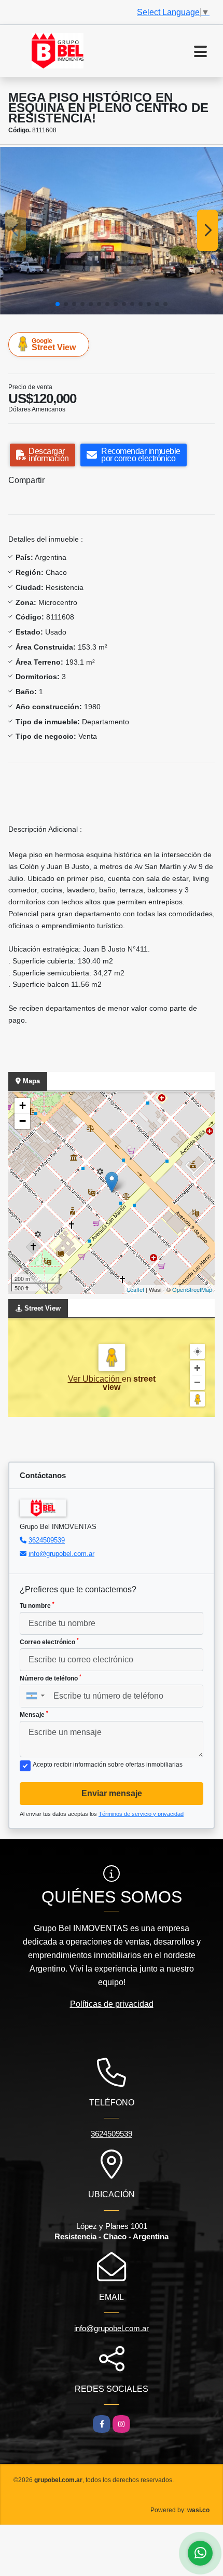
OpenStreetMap (192, 1289)
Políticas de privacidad (112, 2004)
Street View (54, 345)
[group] (112, 231)
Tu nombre (37, 1605)
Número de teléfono (51, 1678)
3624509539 (47, 1540)
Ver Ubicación (95, 1379)
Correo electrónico (49, 1642)
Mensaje (34, 1714)
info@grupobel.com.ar (61, 1554)
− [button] (23, 1121)
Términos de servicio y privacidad (141, 1814)
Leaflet (136, 1289)
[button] (58, 304)
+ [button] (23, 1105)
